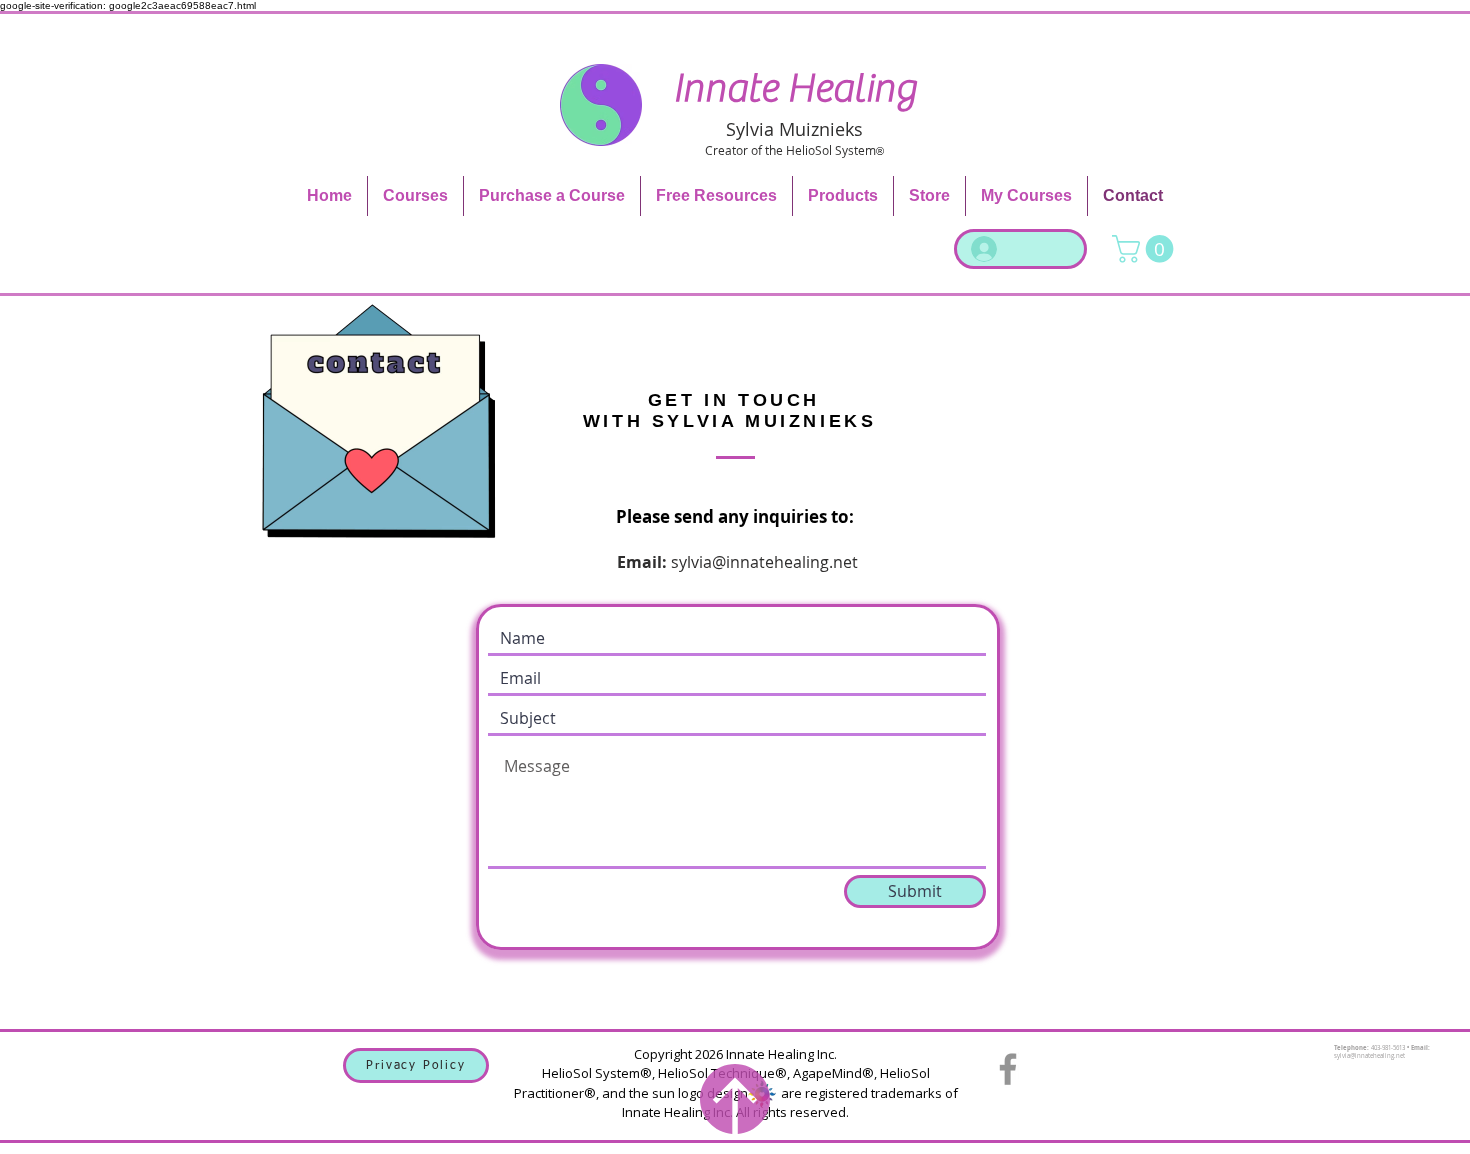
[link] (1146, 249)
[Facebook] (1008, 1069)
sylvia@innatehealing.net (764, 562)
